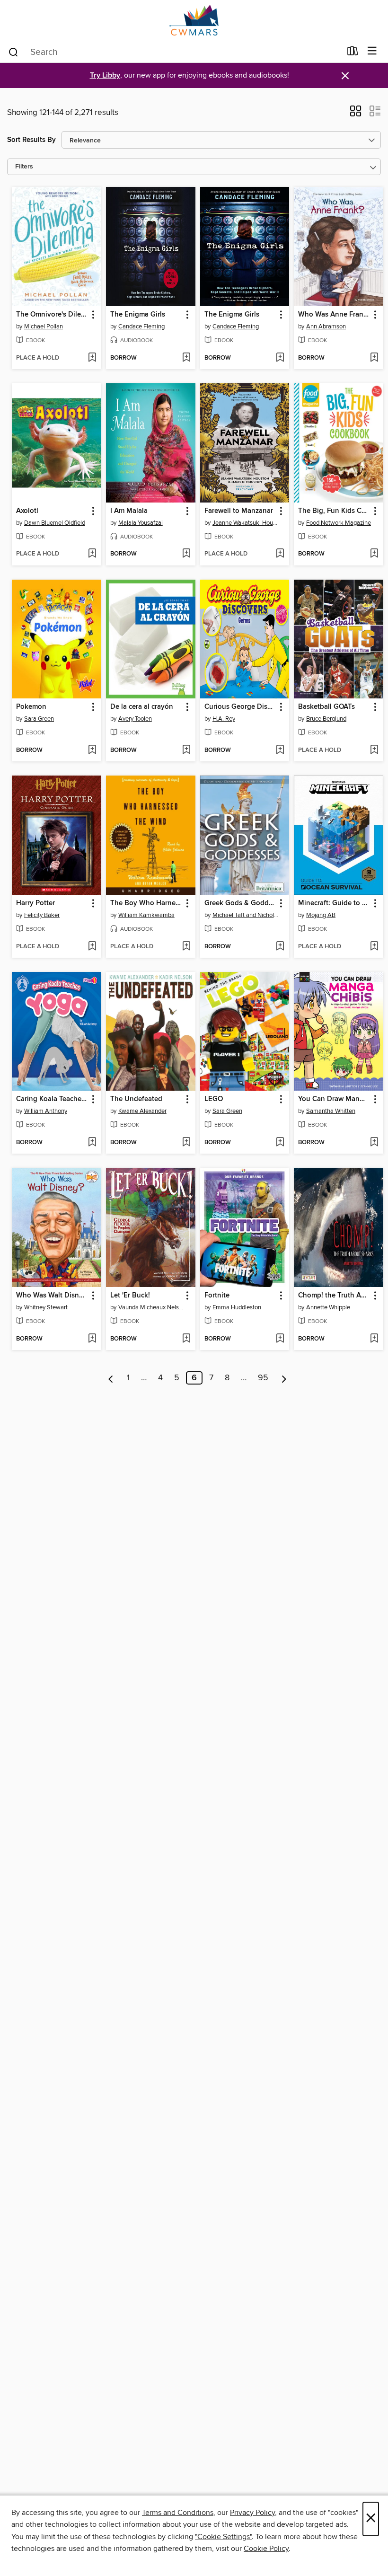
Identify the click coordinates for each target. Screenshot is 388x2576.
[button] (356, 114)
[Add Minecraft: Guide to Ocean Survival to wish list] (374, 947)
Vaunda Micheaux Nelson (152, 1307)
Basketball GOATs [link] (326, 707)
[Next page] (284, 1378)
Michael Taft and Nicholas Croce (246, 915)
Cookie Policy (266, 2549)
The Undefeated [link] (136, 1099)
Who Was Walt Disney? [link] (52, 1296)
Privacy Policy (252, 2513)
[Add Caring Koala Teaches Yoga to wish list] (92, 1143)
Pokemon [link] (31, 707)
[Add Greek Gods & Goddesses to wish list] (280, 947)
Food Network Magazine (339, 523)
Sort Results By (31, 140)
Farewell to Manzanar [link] (239, 511)
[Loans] (353, 53)
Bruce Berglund (326, 719)
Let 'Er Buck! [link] (130, 1296)
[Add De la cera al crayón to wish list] (186, 750)
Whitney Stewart (46, 1307)
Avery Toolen (135, 719)
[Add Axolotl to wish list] (92, 554)
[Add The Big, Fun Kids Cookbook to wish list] (374, 554)
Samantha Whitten (331, 1111)
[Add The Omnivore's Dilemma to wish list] (92, 358)
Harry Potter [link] (35, 903)
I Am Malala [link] (129, 511)
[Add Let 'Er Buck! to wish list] (186, 1339)
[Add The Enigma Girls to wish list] (186, 358)
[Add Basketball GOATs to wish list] (374, 750)
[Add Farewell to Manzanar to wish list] (280, 554)
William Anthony (46, 1111)
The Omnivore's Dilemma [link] (52, 315)
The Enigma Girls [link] (138, 315)
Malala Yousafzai (141, 523)
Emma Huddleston (237, 1307)
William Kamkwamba (146, 915)
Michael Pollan (44, 326)
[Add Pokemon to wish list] (92, 750)
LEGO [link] (214, 1099)
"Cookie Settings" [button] (223, 2537)
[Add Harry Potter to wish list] (92, 947)
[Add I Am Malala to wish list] (186, 554)
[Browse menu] (372, 51)
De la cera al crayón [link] (142, 707)
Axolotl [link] (27, 511)
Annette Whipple (328, 1307)
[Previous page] (111, 1378)
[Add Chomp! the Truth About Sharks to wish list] (374, 1339)
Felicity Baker (42, 915)
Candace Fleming (141, 326)
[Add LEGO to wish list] (280, 1143)
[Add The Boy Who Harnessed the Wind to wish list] (186, 947)
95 (263, 1378)
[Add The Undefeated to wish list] (186, 1143)
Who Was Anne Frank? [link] (334, 315)
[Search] (13, 52)
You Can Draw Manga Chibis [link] (334, 1099)
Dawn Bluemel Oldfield (55, 523)
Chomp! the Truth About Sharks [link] (334, 1296)
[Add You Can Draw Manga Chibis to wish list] (374, 1143)
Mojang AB (321, 915)
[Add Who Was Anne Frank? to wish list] (374, 358)
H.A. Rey (224, 719)
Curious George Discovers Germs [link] (240, 707)
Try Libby (105, 75)
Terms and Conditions (178, 2513)
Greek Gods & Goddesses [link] (240, 903)
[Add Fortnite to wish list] (280, 1339)
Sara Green (39, 719)
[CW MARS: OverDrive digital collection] (194, 20)
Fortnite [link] (217, 1296)
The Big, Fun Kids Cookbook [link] (334, 511)
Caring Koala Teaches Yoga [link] (52, 1099)
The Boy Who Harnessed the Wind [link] (146, 903)
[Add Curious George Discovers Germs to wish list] (280, 750)
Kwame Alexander (142, 1111)
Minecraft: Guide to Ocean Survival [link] (334, 903)
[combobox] (174, 52)
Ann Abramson (326, 326)
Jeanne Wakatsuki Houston (246, 523)
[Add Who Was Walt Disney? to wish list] (92, 1339)
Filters (24, 167)
